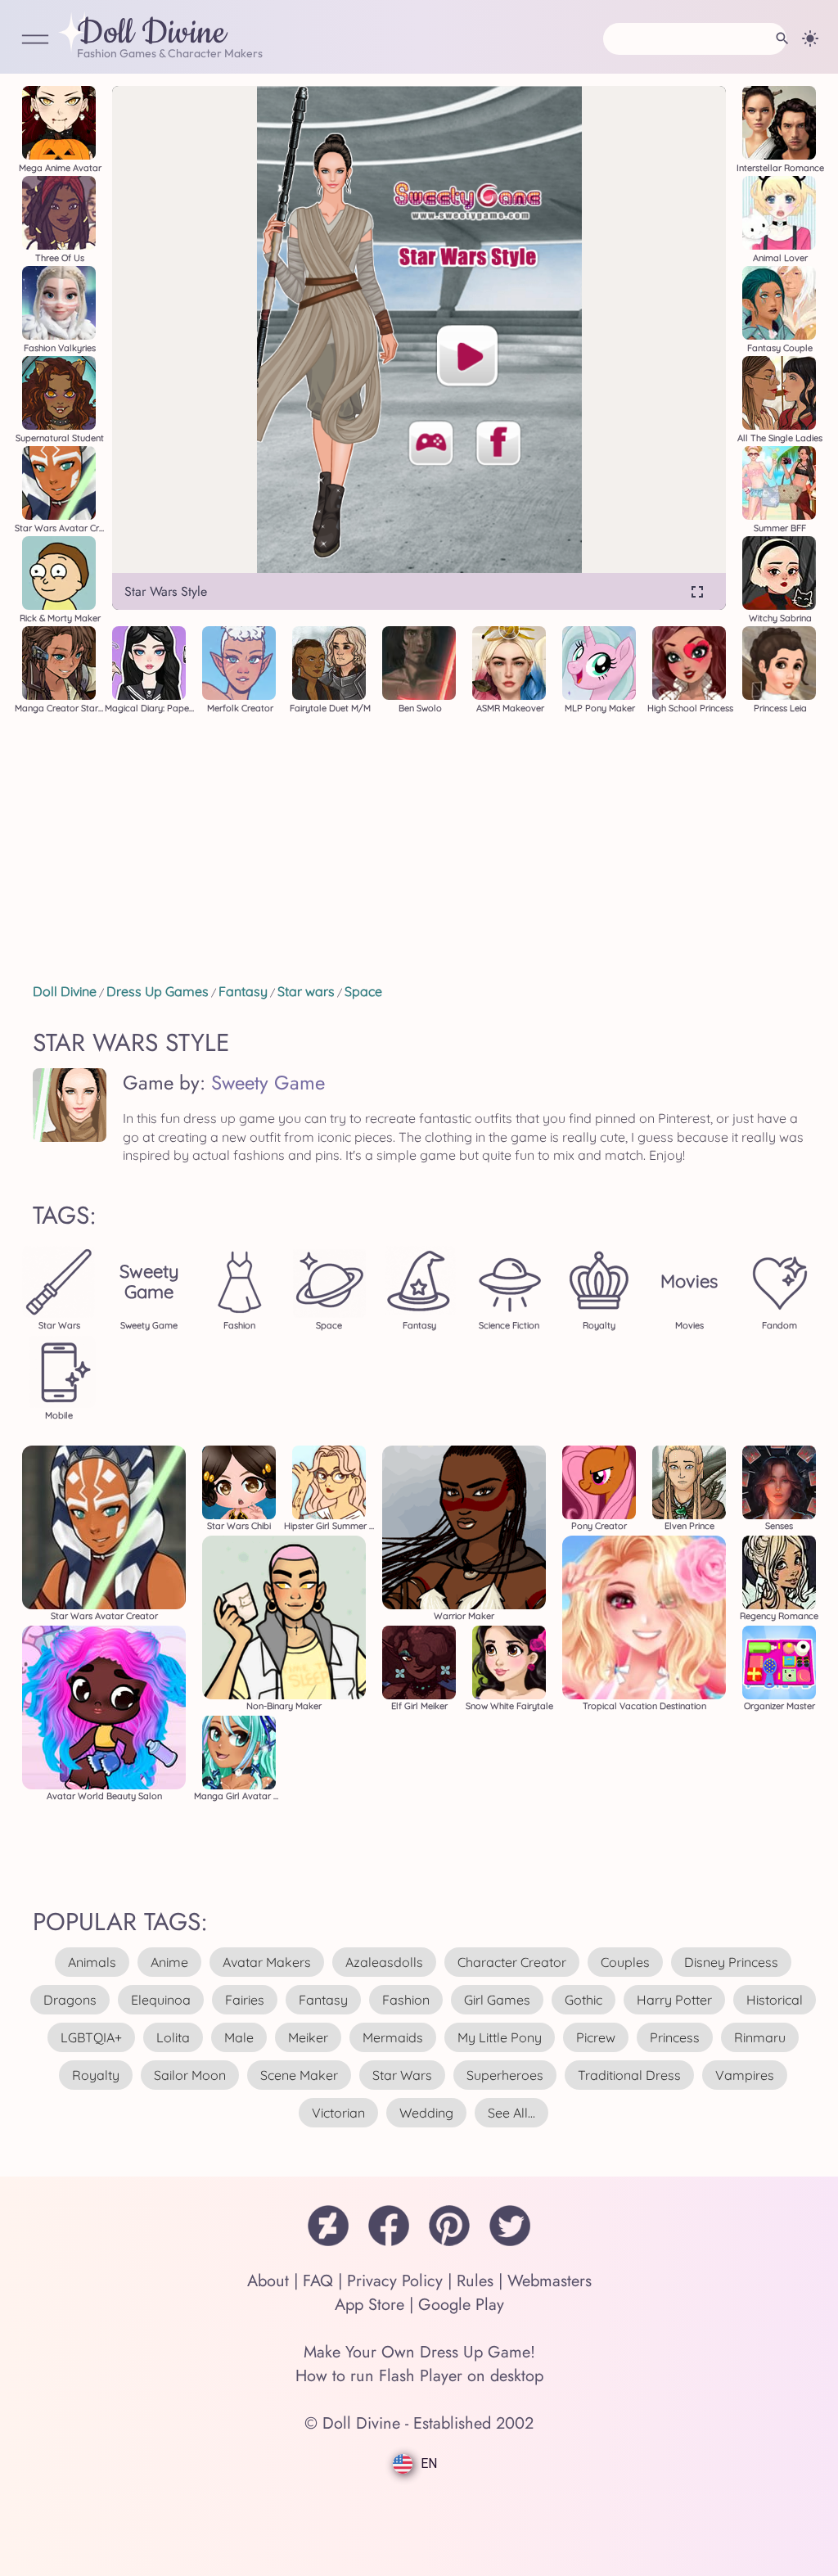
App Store (369, 2305)
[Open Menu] (35, 41)
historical (775, 2000)
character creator (512, 1962)
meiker (308, 2037)
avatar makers (267, 1962)
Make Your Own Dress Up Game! (419, 2352)
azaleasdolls (384, 1962)
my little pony (500, 2037)
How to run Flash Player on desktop (419, 2376)
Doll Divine (151, 34)
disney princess (731, 1962)
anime (169, 1962)
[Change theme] (810, 38)
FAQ (318, 2281)
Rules (475, 2281)
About (268, 2281)
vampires (745, 2075)
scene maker (299, 2075)
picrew (596, 2037)
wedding (426, 2113)
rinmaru (760, 2037)
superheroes (505, 2075)
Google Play (461, 2305)
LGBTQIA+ (91, 2037)
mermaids (393, 2037)
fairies (245, 2000)
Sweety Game (268, 1083)
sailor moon (190, 2075)
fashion (406, 2000)
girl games (497, 2000)
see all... (511, 2113)
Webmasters (550, 2281)
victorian (338, 2113)
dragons (70, 2000)
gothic (583, 2000)
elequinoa (161, 2000)
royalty (96, 2075)
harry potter (674, 2000)
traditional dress (629, 2075)
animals (92, 1962)
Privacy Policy (395, 2281)
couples (625, 1962)
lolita (173, 2037)
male (239, 2037)
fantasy (323, 2000)
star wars (402, 2075)
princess (675, 2037)
